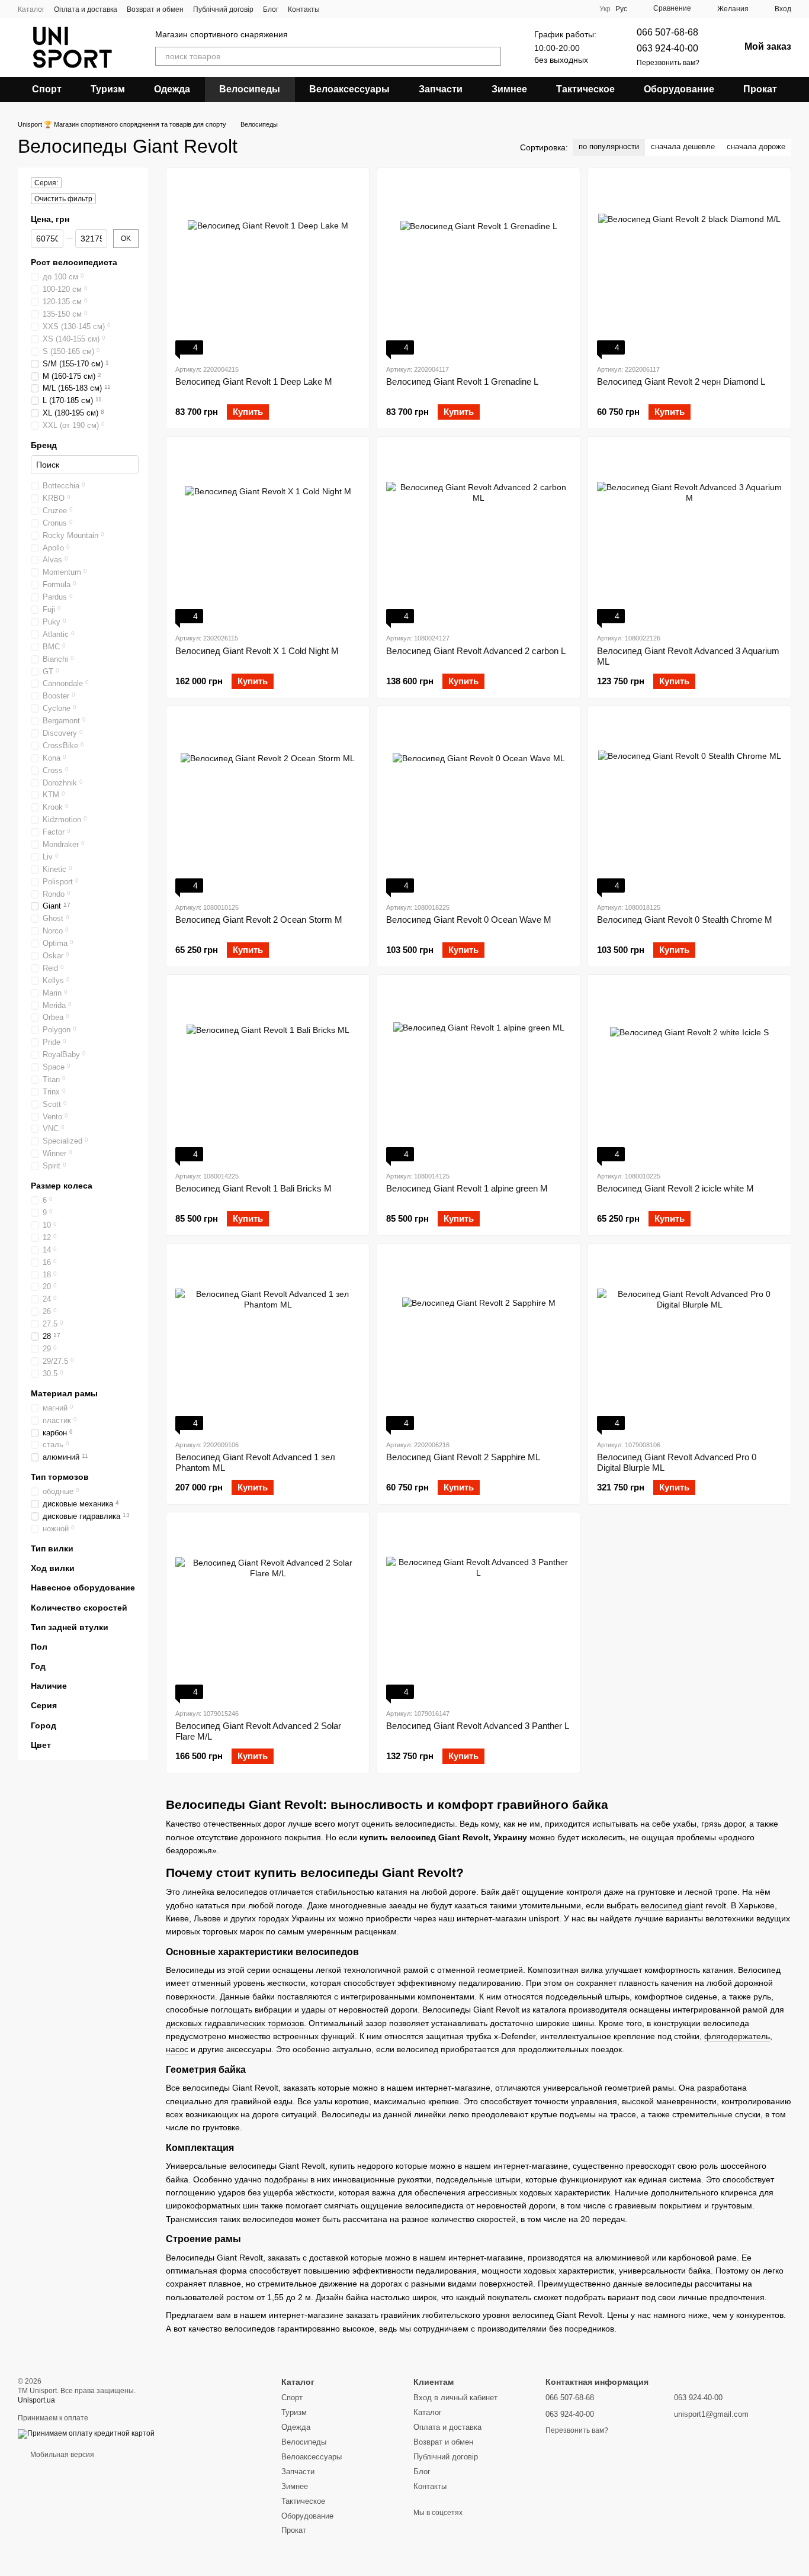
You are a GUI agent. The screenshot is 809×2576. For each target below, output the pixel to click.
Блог (271, 9)
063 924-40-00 (667, 48)
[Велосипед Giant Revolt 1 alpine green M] (479, 1073)
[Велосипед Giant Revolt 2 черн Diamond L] (689, 266)
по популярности (609, 146)
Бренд (44, 445)
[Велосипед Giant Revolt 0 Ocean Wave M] (479, 804)
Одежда (172, 89)
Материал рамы (64, 1393)
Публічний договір (223, 9)
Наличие (49, 1686)
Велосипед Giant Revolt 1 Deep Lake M (254, 381)
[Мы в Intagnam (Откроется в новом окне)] (336, 9)
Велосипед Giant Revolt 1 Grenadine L (462, 381)
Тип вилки (52, 1548)
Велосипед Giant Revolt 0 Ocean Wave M (469, 920)
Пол (39, 1647)
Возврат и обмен (155, 9)
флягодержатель (737, 2036)
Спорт (47, 89)
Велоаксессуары (349, 89)
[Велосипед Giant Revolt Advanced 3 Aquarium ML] (689, 534)
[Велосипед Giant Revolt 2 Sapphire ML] (479, 1341)
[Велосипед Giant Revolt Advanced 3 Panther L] (479, 1610)
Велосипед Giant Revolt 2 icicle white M (675, 1188)
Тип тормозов (60, 1477)
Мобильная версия (61, 2455)
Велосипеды (250, 89)
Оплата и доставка (86, 9)
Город (44, 1725)
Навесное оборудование (83, 1588)
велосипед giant (672, 1905)
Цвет (41, 1745)
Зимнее (509, 89)
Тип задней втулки (70, 1627)
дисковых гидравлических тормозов (235, 2023)
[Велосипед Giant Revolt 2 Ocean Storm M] (268, 804)
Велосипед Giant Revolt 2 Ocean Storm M (259, 920)
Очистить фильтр (63, 199)
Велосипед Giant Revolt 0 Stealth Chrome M (685, 920)
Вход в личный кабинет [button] (455, 2398)
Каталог (31, 9)
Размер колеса (62, 1186)
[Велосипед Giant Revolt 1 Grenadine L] (479, 266)
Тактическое (585, 89)
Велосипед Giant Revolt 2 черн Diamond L (681, 381)
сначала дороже (756, 146)
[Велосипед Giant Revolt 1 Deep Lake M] (268, 266)
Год (38, 1666)
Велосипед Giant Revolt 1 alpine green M (467, 1188)
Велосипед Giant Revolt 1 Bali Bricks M (253, 1188)
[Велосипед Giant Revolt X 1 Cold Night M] (268, 534)
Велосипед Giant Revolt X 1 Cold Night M (257, 651)
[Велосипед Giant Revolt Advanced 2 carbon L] (479, 534)
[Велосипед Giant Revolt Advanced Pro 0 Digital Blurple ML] (689, 1341)
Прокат (760, 89)
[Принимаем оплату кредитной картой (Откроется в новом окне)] (86, 2433)
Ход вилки (53, 1568)
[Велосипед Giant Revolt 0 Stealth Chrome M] (689, 804)
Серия (44, 1706)
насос (177, 2049)
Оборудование (679, 89)
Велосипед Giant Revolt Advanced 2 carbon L (476, 651)
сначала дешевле (683, 146)
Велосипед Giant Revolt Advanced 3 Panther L (478, 1726)
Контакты (304, 9)
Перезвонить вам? (668, 63)
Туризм (108, 89)
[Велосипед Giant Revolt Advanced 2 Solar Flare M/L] (268, 1610)
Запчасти (441, 89)
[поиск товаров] (492, 56)
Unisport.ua (36, 2400)
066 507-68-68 (667, 32)
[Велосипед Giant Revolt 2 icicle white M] (689, 1073)
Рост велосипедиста (74, 262)
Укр (605, 9)
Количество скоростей (79, 1608)
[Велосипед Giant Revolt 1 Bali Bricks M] (268, 1073)
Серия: (46, 183)
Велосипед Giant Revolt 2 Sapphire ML (463, 1457)
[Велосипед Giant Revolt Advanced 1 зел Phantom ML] (268, 1341)
